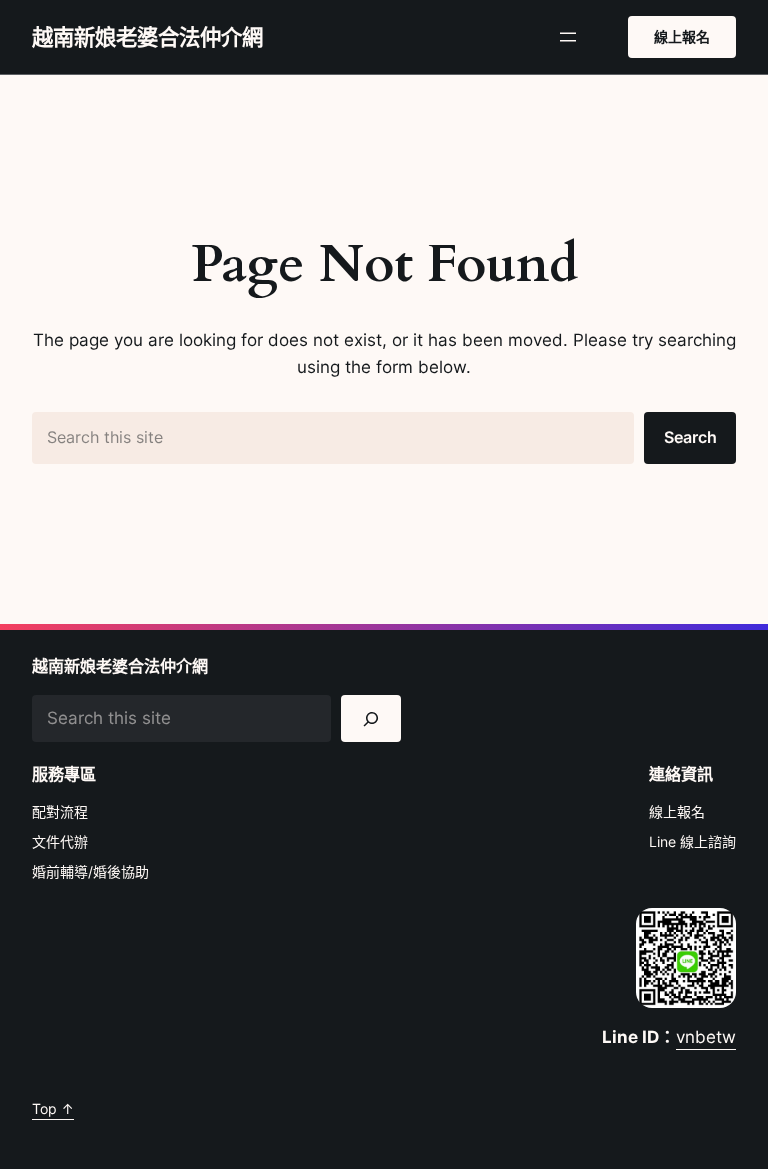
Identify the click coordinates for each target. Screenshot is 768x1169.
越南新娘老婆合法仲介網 (147, 37)
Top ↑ (53, 1108)
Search (690, 437)
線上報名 (682, 36)
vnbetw (706, 1037)
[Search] (371, 718)
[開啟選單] (568, 37)
